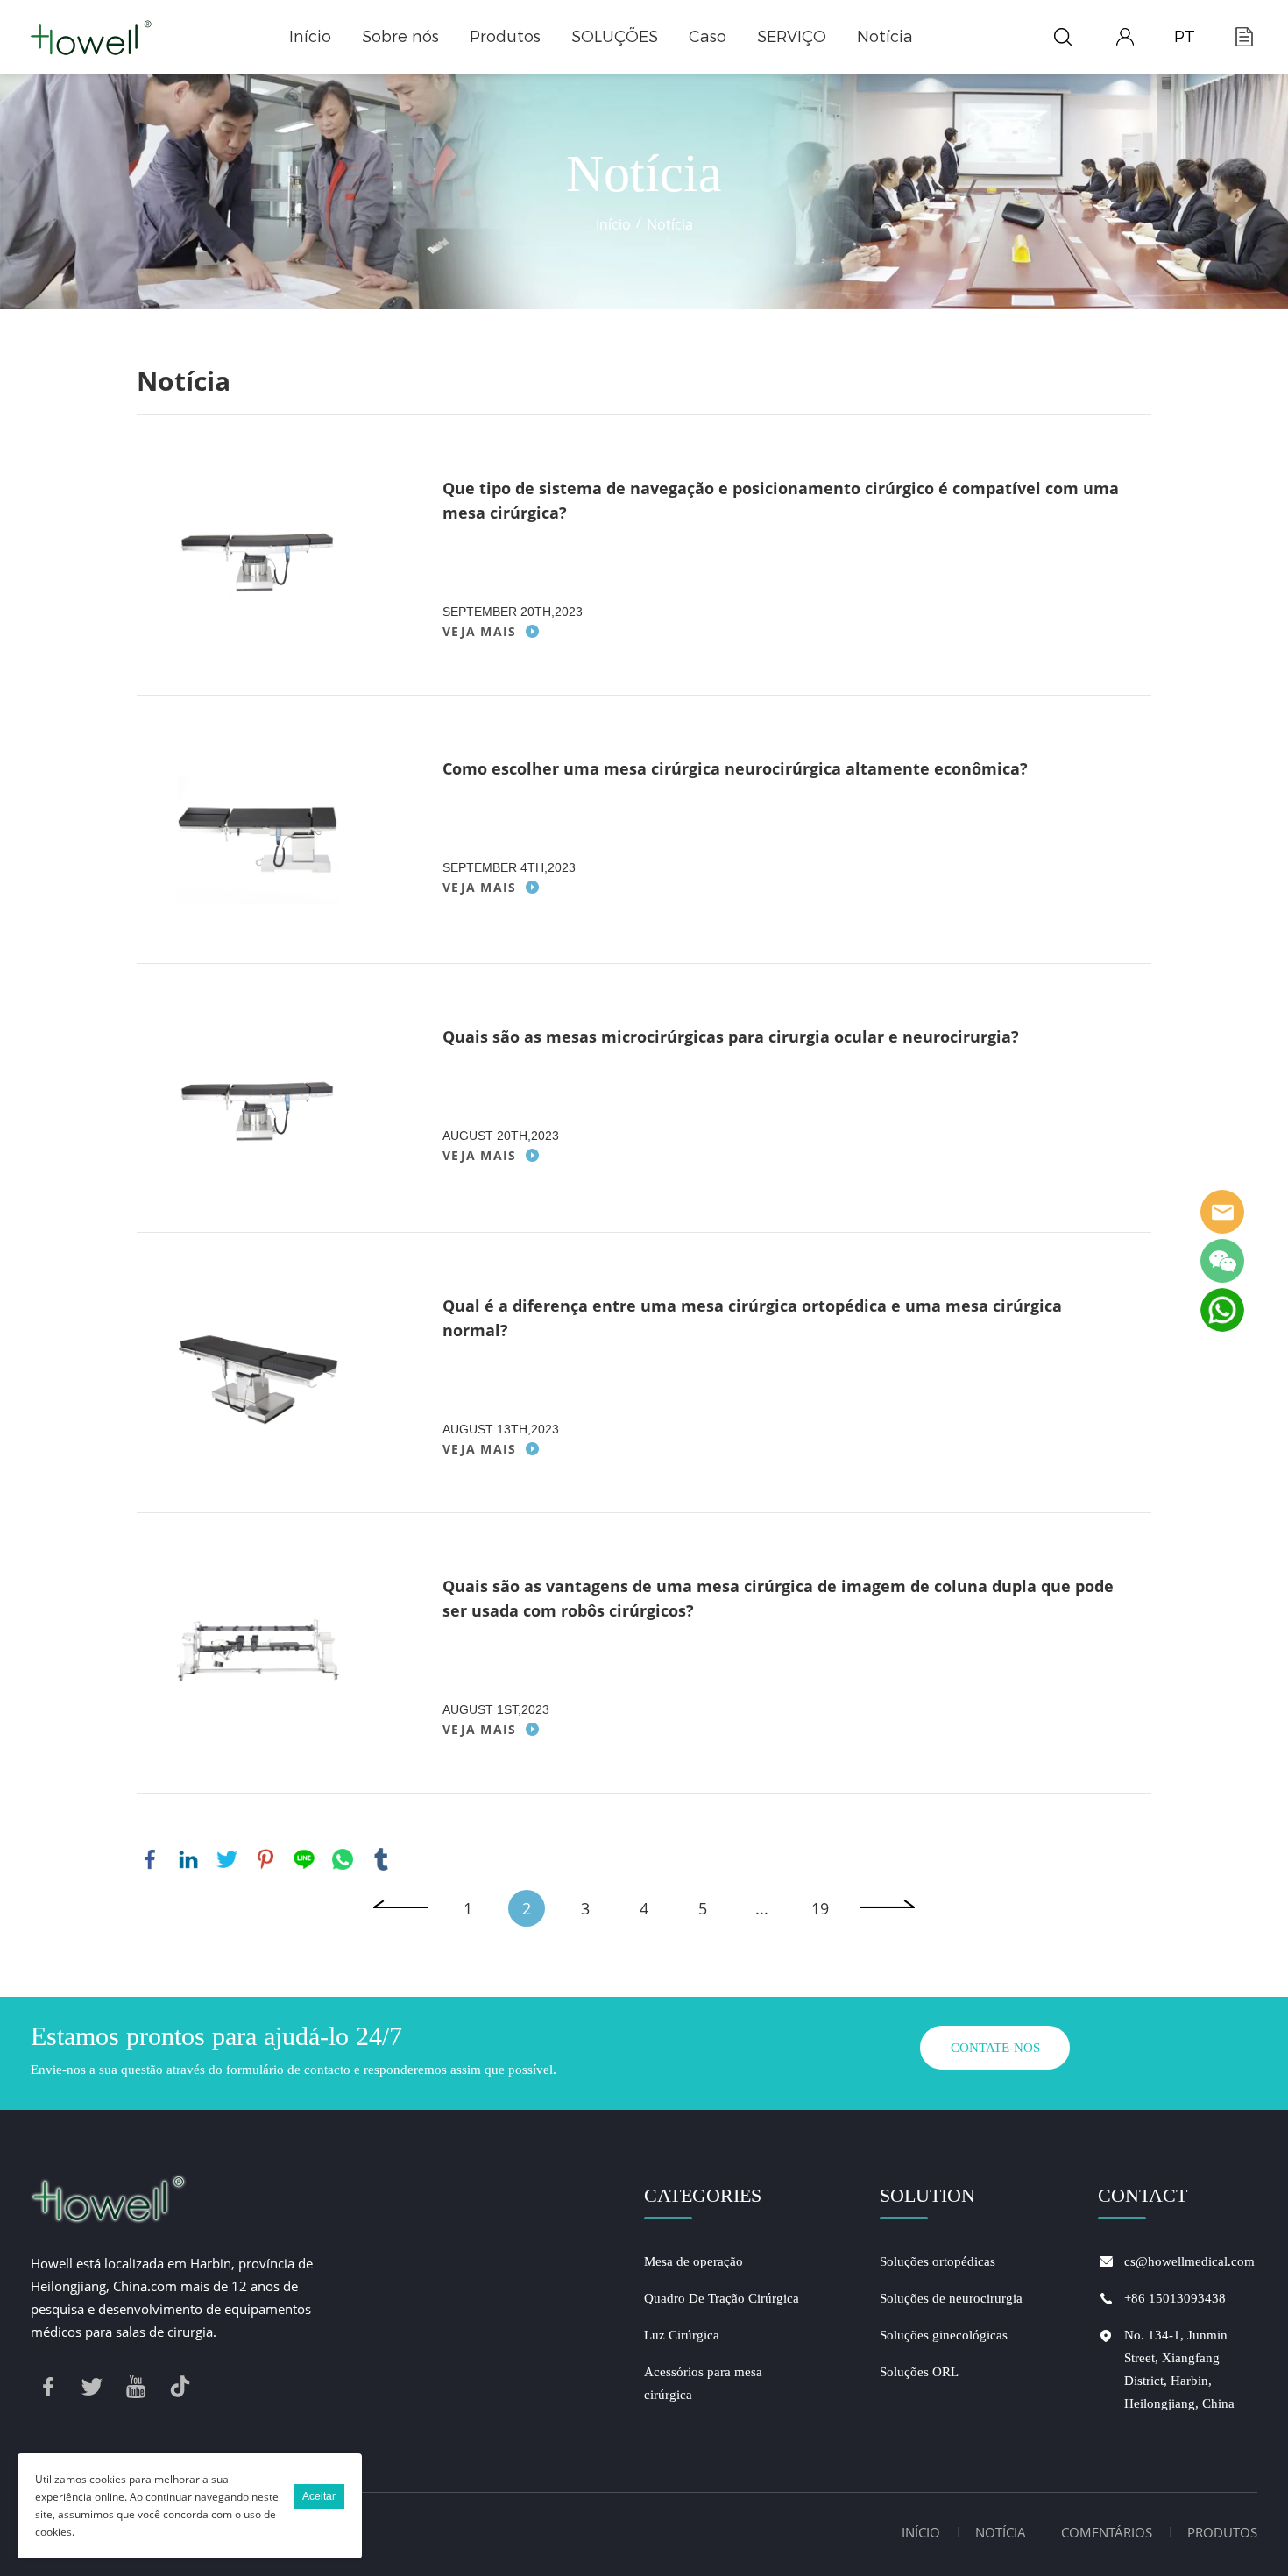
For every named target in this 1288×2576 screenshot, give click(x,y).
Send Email (1222, 1212)
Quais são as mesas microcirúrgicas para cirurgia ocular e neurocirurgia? (731, 1037)
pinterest (265, 1859)
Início (310, 37)
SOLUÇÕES (615, 37)
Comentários (1107, 2532)
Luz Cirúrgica (682, 2335)
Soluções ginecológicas (944, 2335)
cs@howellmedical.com (1189, 2261)
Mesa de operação (694, 2261)
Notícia (885, 37)
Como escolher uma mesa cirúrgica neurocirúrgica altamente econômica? (735, 768)
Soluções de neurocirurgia (951, 2298)
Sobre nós (400, 37)
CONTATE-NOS (995, 2048)
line (304, 1859)
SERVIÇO (792, 37)
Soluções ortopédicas (938, 2261)
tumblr (381, 1859)
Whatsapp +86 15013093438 (1222, 1310)
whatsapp (343, 1859)
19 (820, 1908)
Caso (708, 37)
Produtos (505, 37)
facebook (150, 1859)
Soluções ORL (919, 2372)
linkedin (188, 1859)
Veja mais (480, 631)
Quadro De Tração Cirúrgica (722, 2298)
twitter (227, 1859)
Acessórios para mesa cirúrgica (703, 2383)
